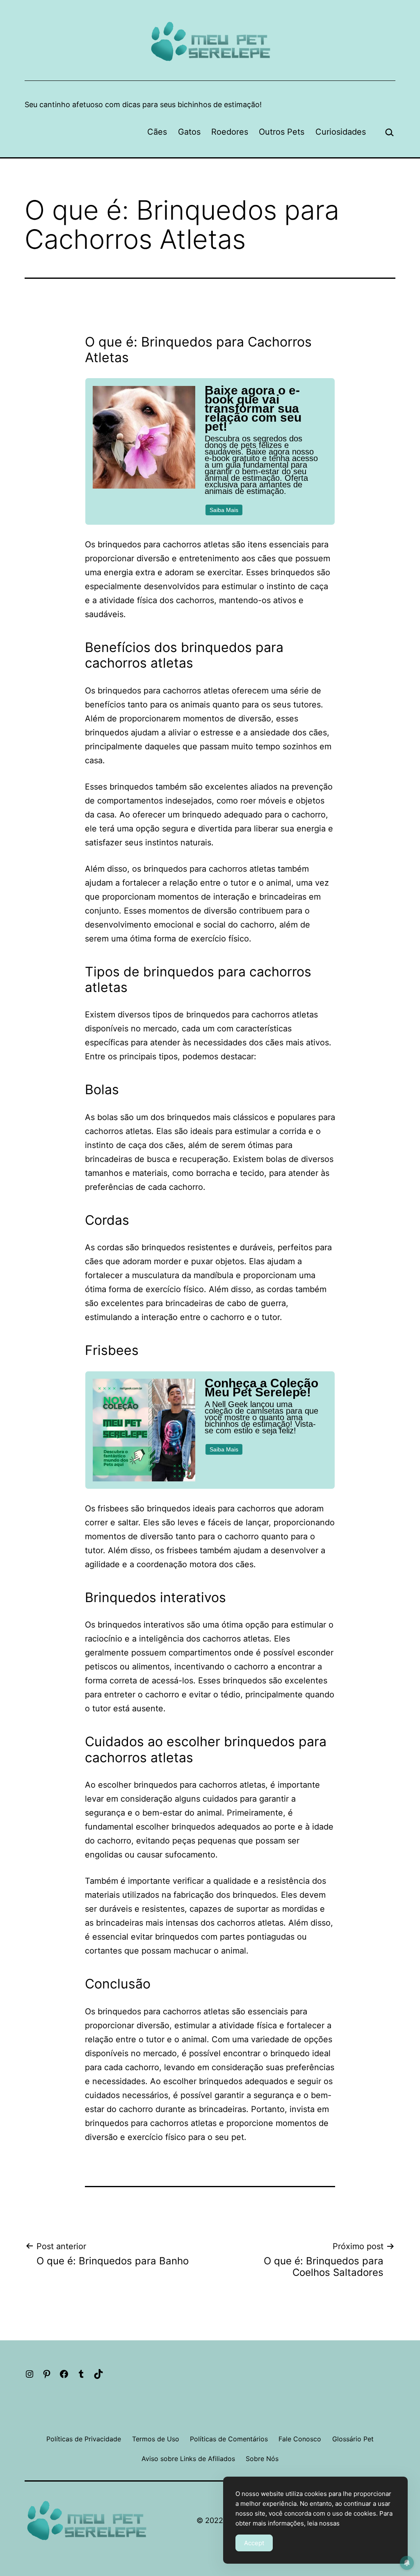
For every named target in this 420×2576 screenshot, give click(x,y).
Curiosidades (341, 132)
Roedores (230, 132)
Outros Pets (282, 132)
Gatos (189, 132)
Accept (254, 2543)
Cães (157, 132)
